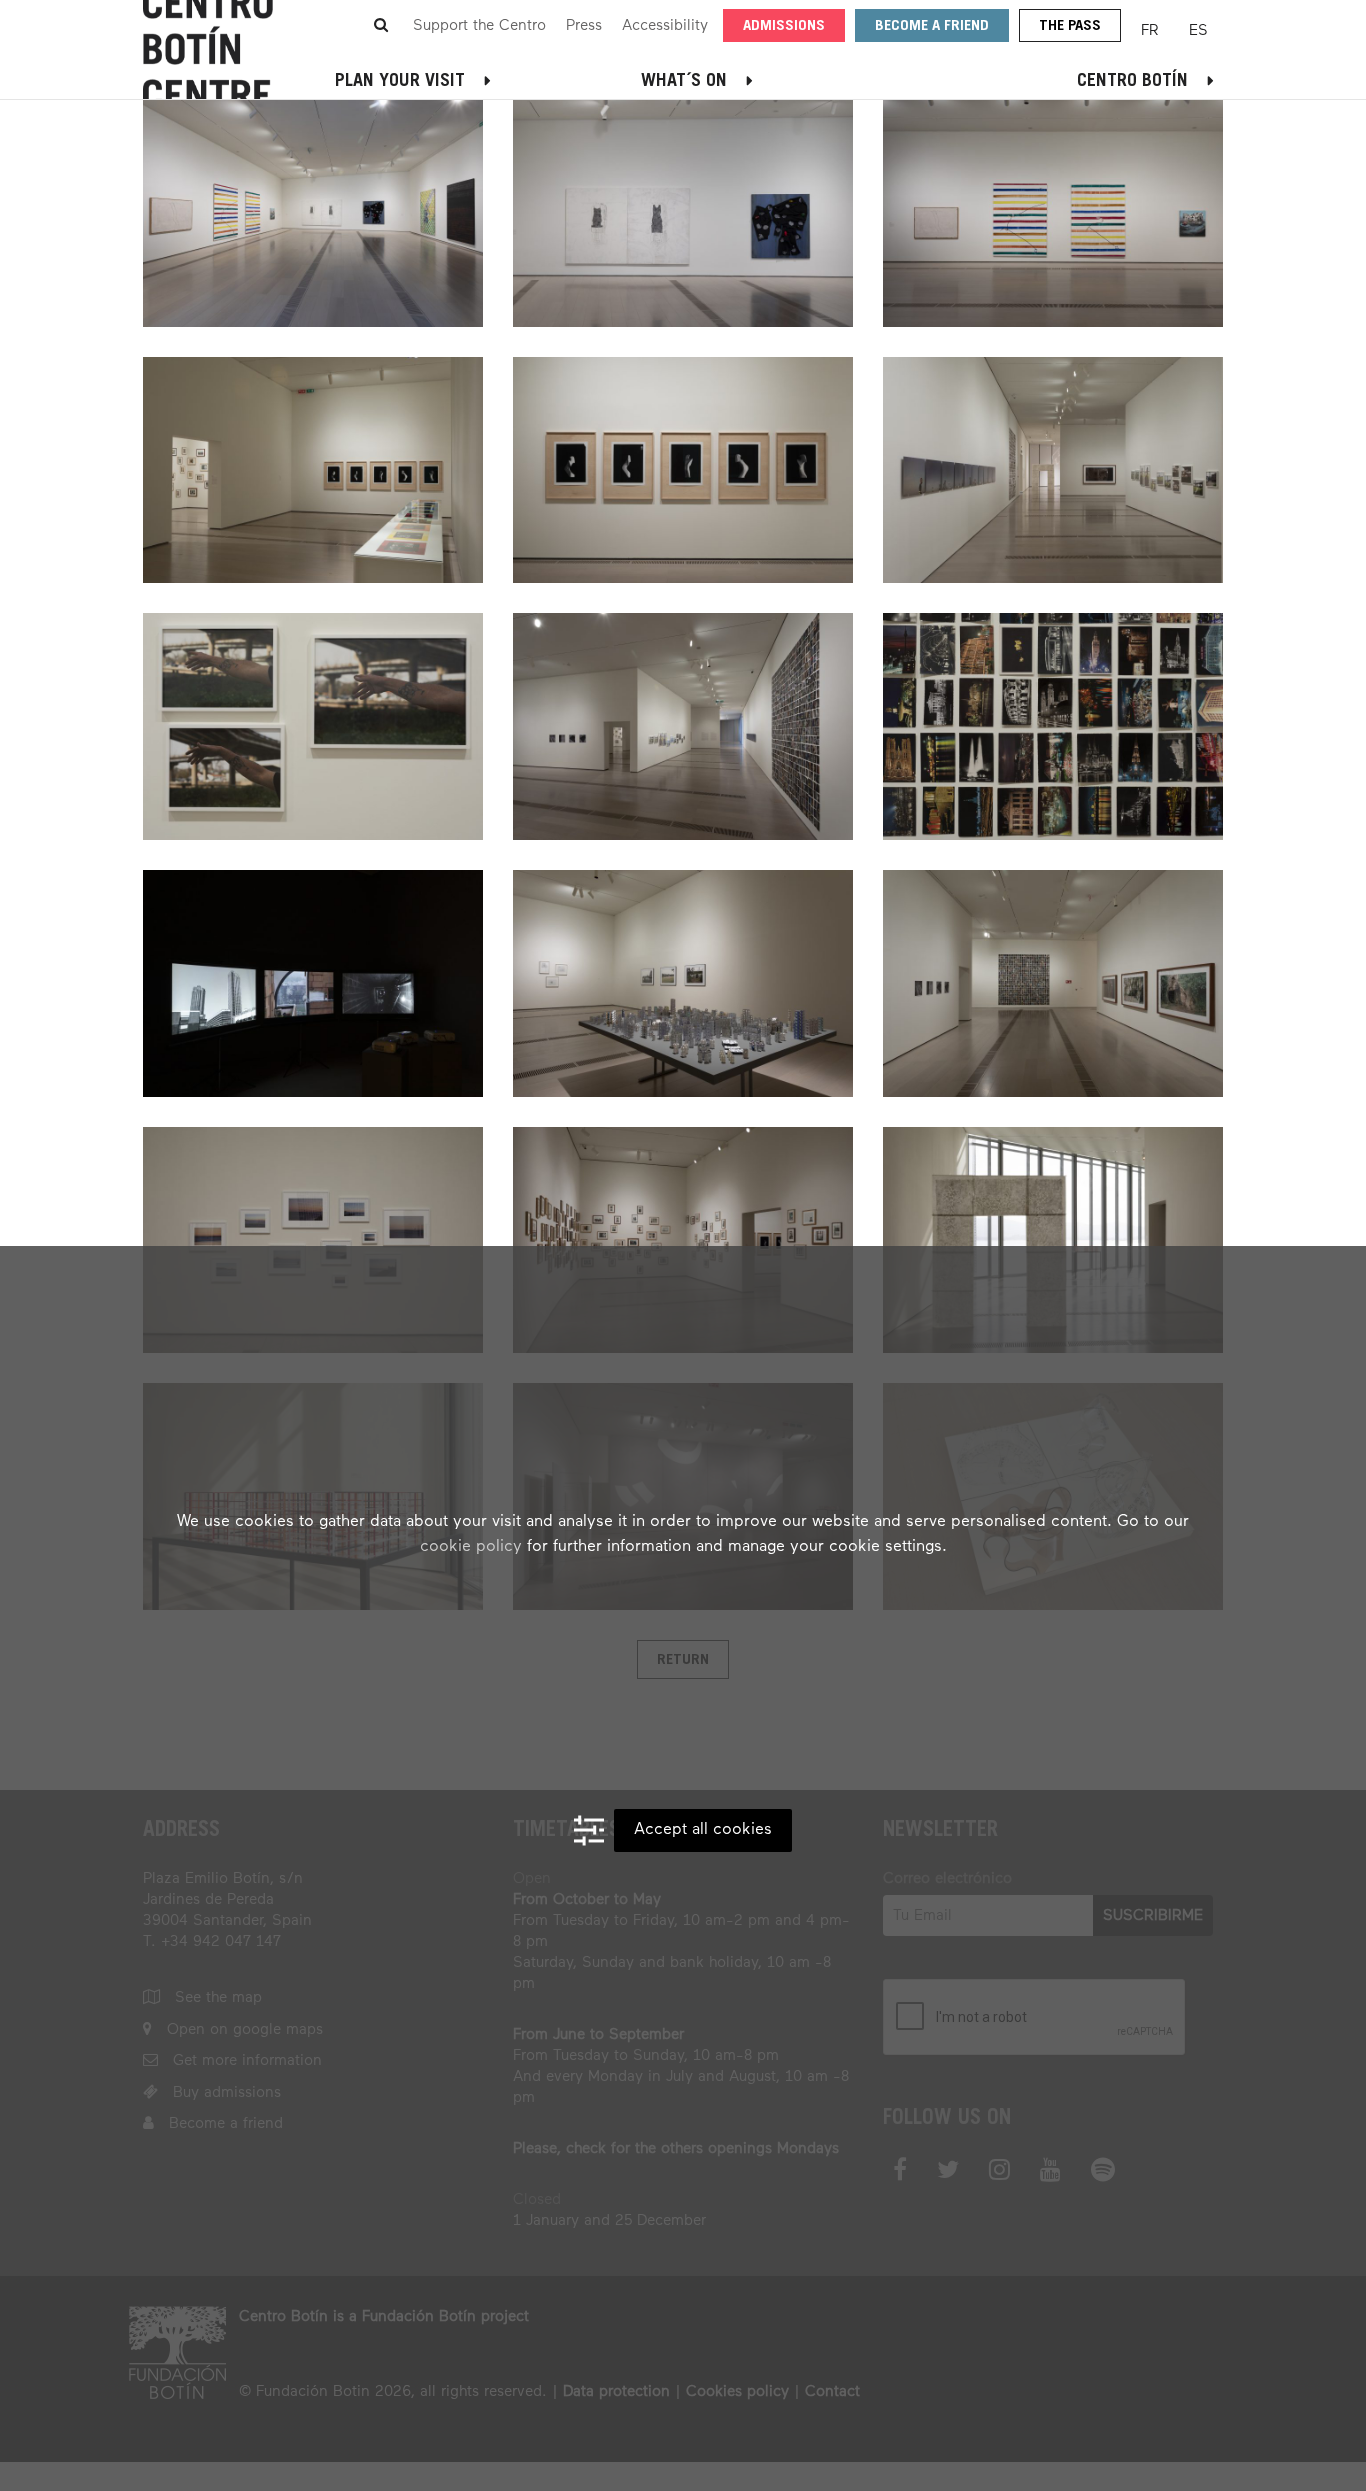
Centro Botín (1132, 82)
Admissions (784, 26)
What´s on (684, 82)
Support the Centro (479, 25)
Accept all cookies (703, 1830)
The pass (1070, 26)
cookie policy (471, 1547)
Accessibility (665, 25)
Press (584, 25)
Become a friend (932, 26)
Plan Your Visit (400, 82)
